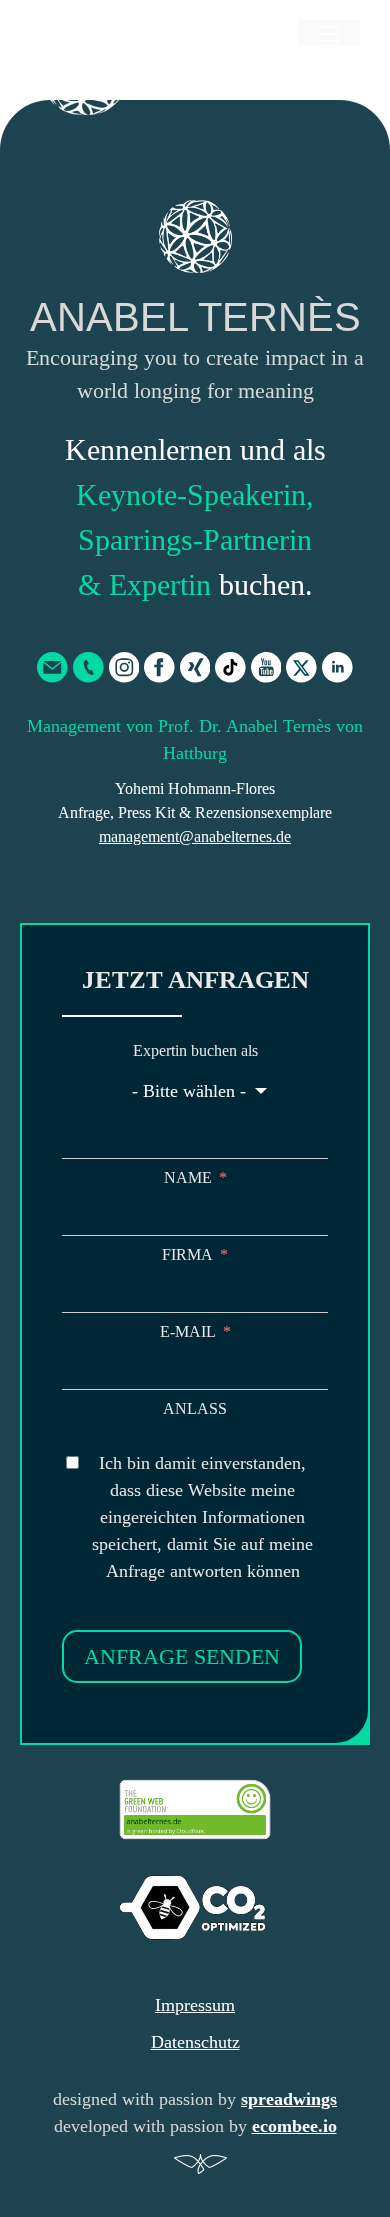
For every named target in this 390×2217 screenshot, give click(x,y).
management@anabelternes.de (195, 836)
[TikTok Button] (230, 667)
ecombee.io (294, 2126)
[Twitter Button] (301, 667)
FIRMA (187, 1254)
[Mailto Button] (52, 667)
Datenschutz (195, 2042)
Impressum (195, 2005)
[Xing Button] (195, 667)
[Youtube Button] (266, 667)
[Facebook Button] (159, 667)
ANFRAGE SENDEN (182, 1656)
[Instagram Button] (124, 667)
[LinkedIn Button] (337, 667)
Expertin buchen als (195, 1050)
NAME (188, 1177)
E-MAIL (188, 1331)
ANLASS (195, 1408)
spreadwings (289, 2099)
